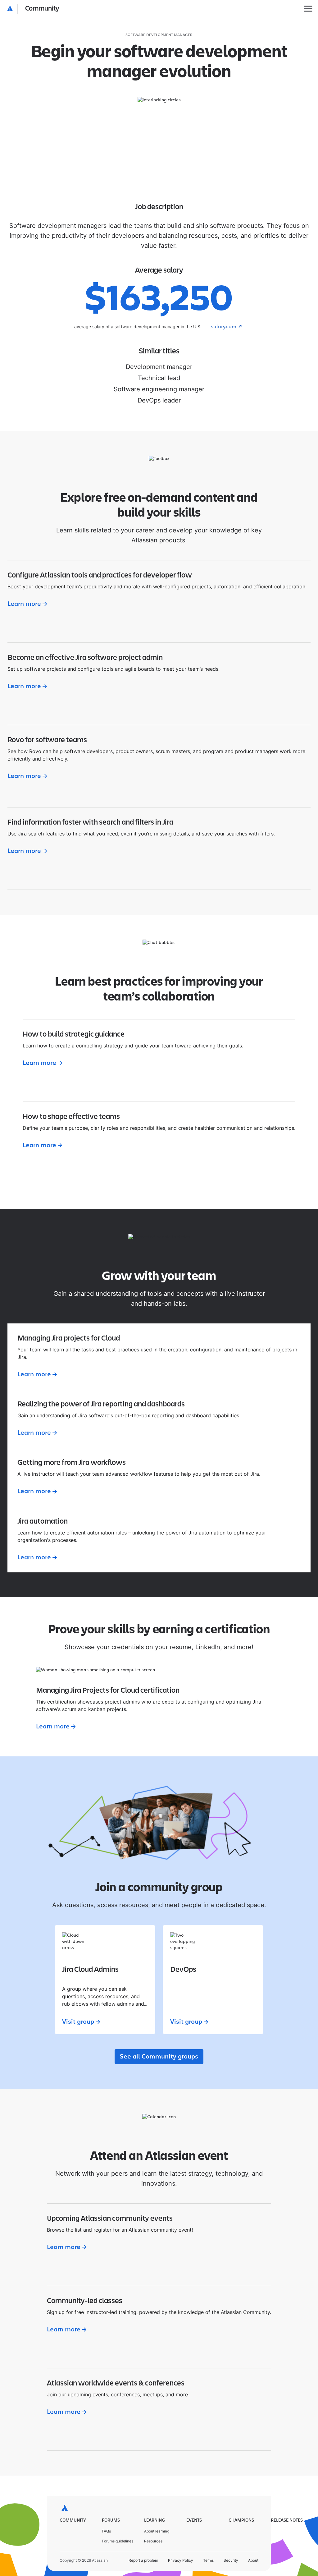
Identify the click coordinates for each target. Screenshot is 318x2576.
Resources (153, 2541)
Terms (208, 2560)
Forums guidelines (118, 2541)
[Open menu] (308, 9)
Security (231, 2560)
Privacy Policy (181, 2560)
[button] (33, 9)
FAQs (106, 2531)
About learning (157, 2531)
